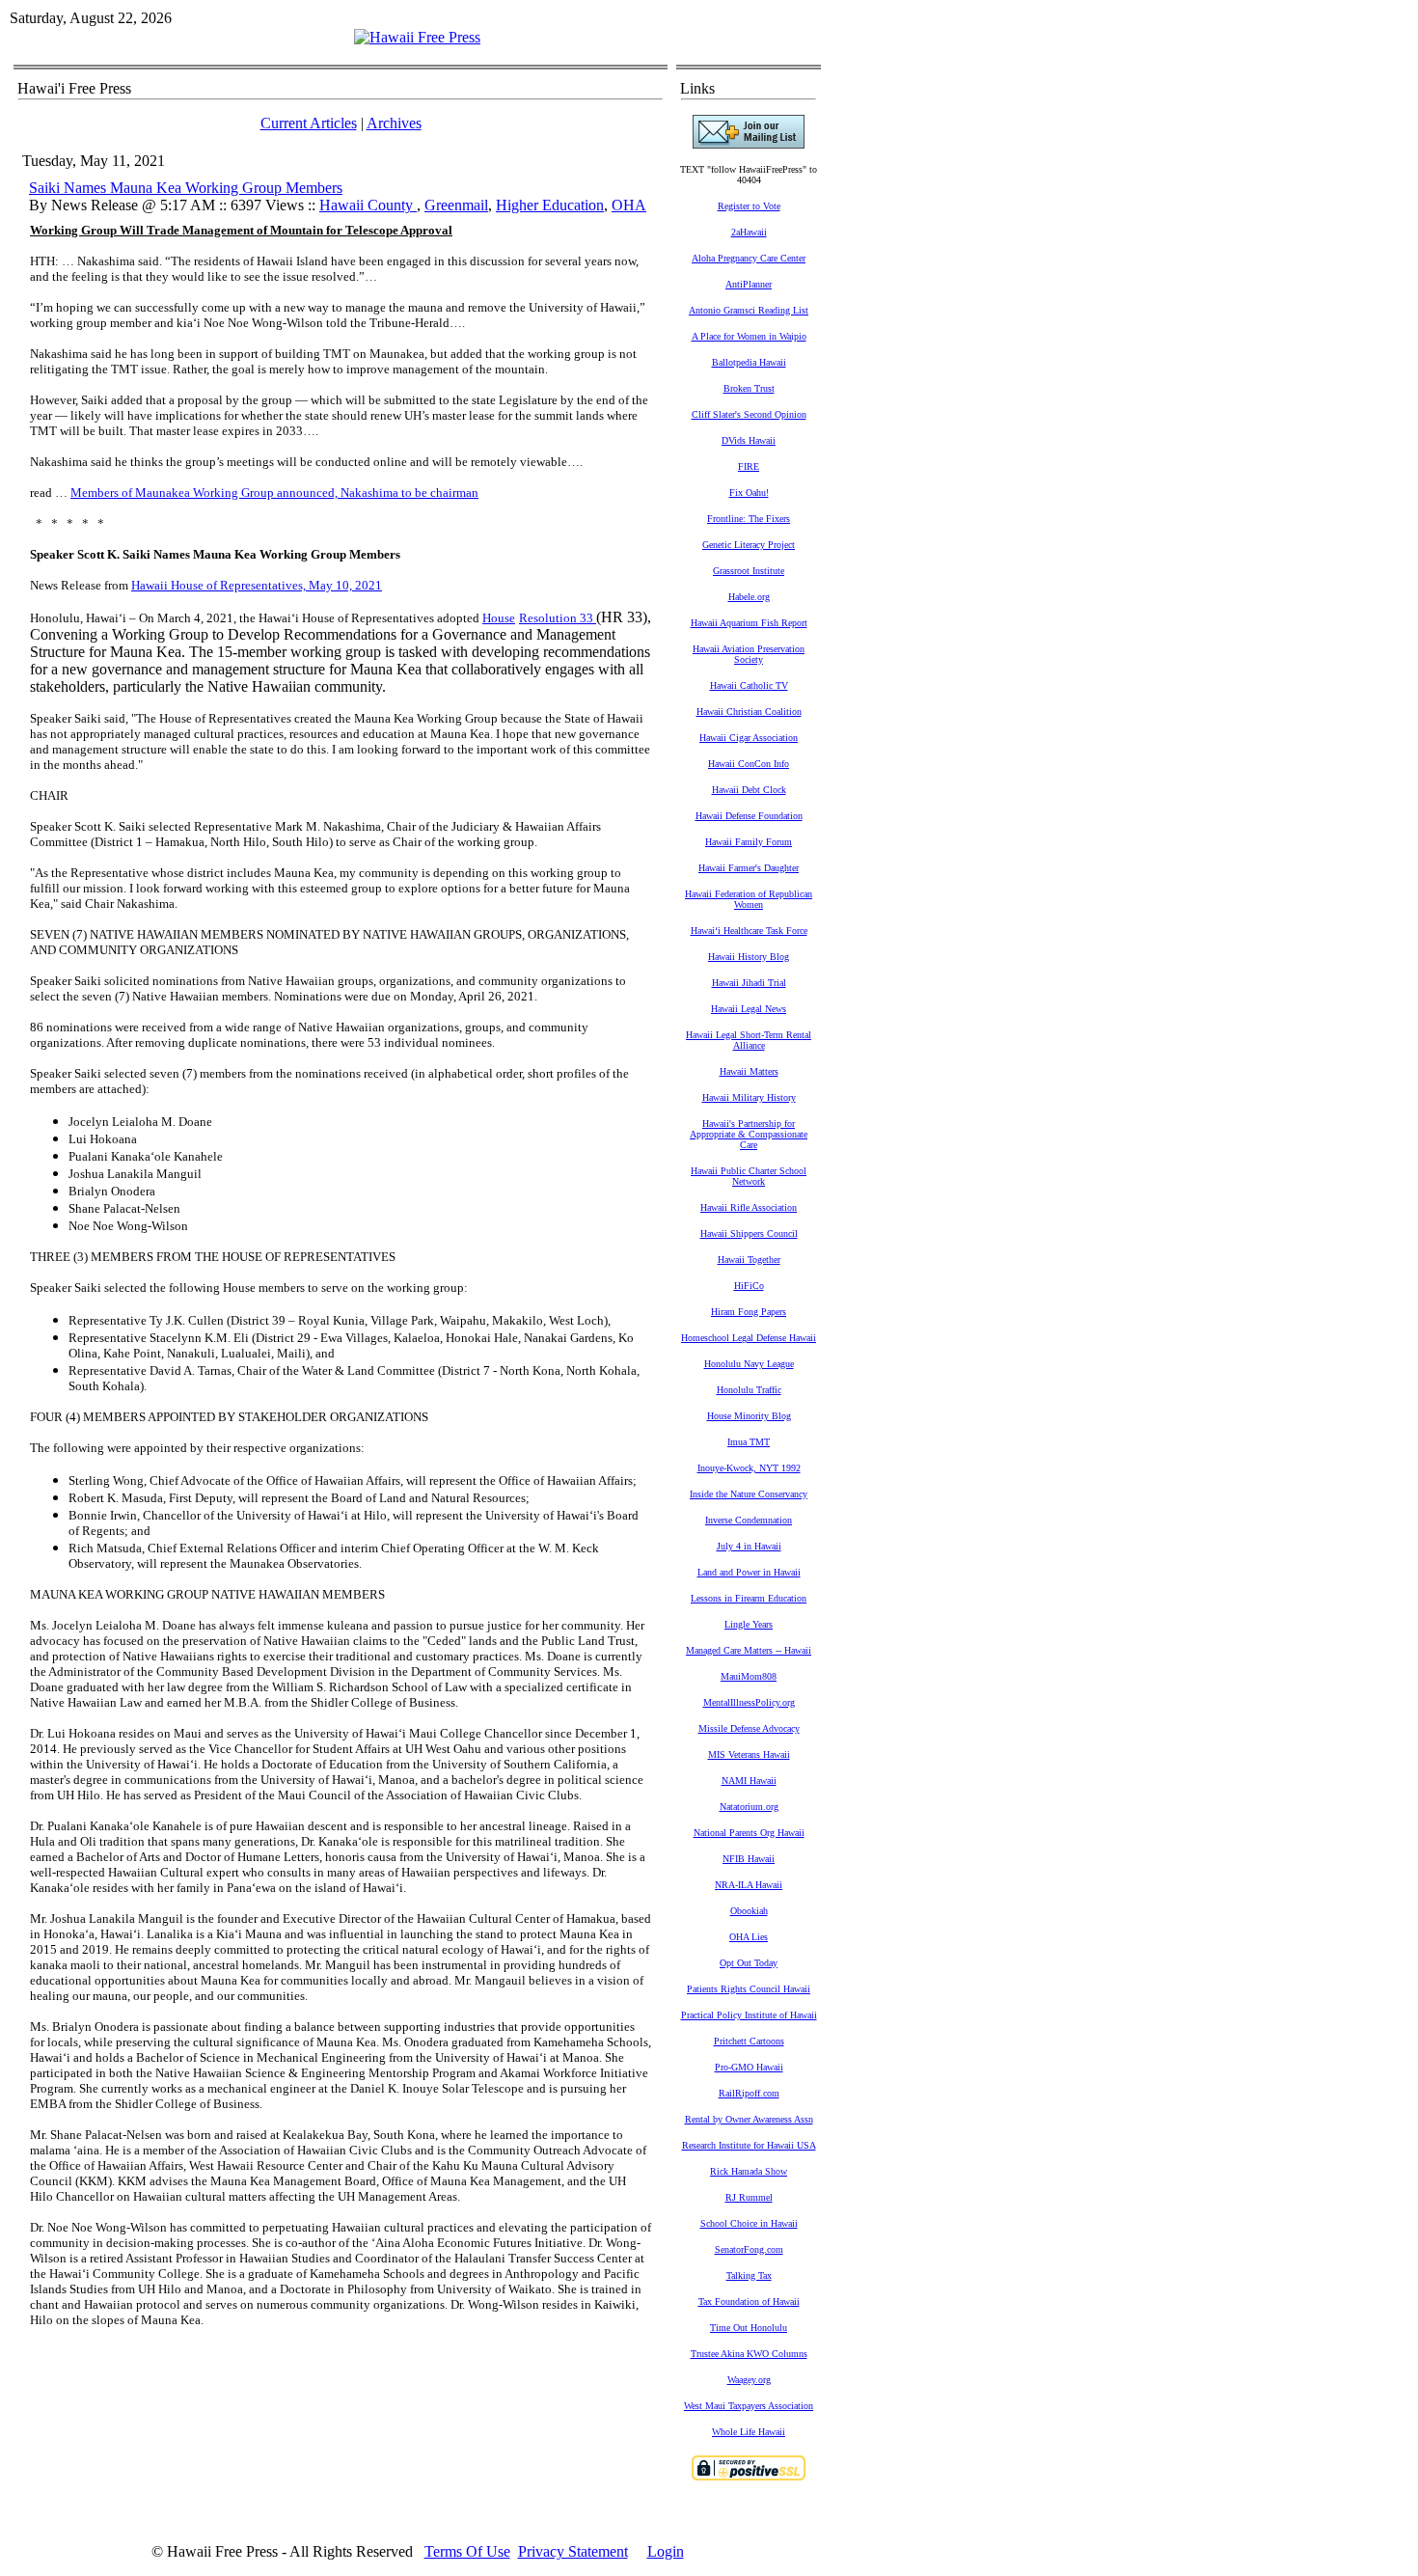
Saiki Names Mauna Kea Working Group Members (186, 188)
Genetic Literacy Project (749, 545)
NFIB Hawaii (749, 1859)
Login (666, 2551)
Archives (394, 123)
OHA (629, 205)
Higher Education (550, 205)
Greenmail (456, 205)
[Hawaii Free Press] (417, 37)
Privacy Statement (573, 2551)
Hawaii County (368, 205)
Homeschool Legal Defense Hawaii (749, 1338)
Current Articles (309, 123)
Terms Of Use (467, 2551)
